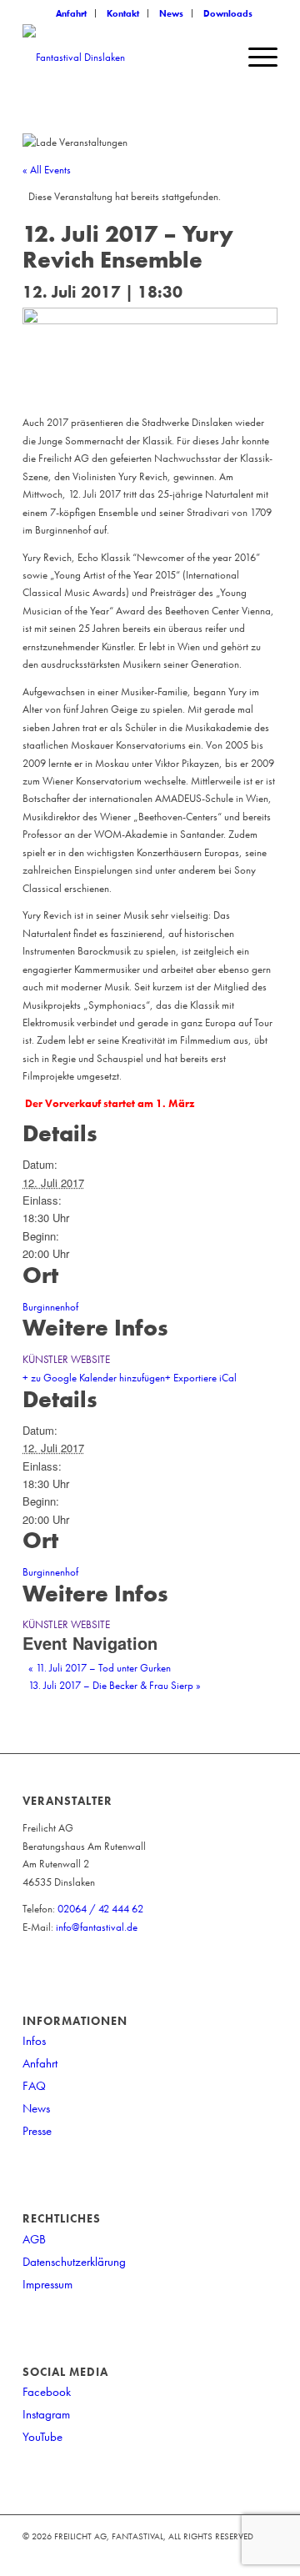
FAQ (34, 2086)
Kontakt (123, 13)
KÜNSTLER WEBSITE (66, 1359)
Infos (34, 2041)
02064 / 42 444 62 (100, 1909)
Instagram (46, 2414)
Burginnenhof (50, 1307)
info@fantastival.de (97, 1927)
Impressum (47, 2284)
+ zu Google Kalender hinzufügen (94, 1378)
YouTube (42, 2437)
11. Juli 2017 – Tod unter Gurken (100, 1668)
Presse (37, 2131)
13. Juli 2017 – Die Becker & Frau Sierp (115, 1685)
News (171, 13)
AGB (34, 2239)
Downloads (228, 13)
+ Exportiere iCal (201, 1378)
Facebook (47, 2392)
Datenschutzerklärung (74, 2262)
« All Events (47, 170)
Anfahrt (71, 13)
